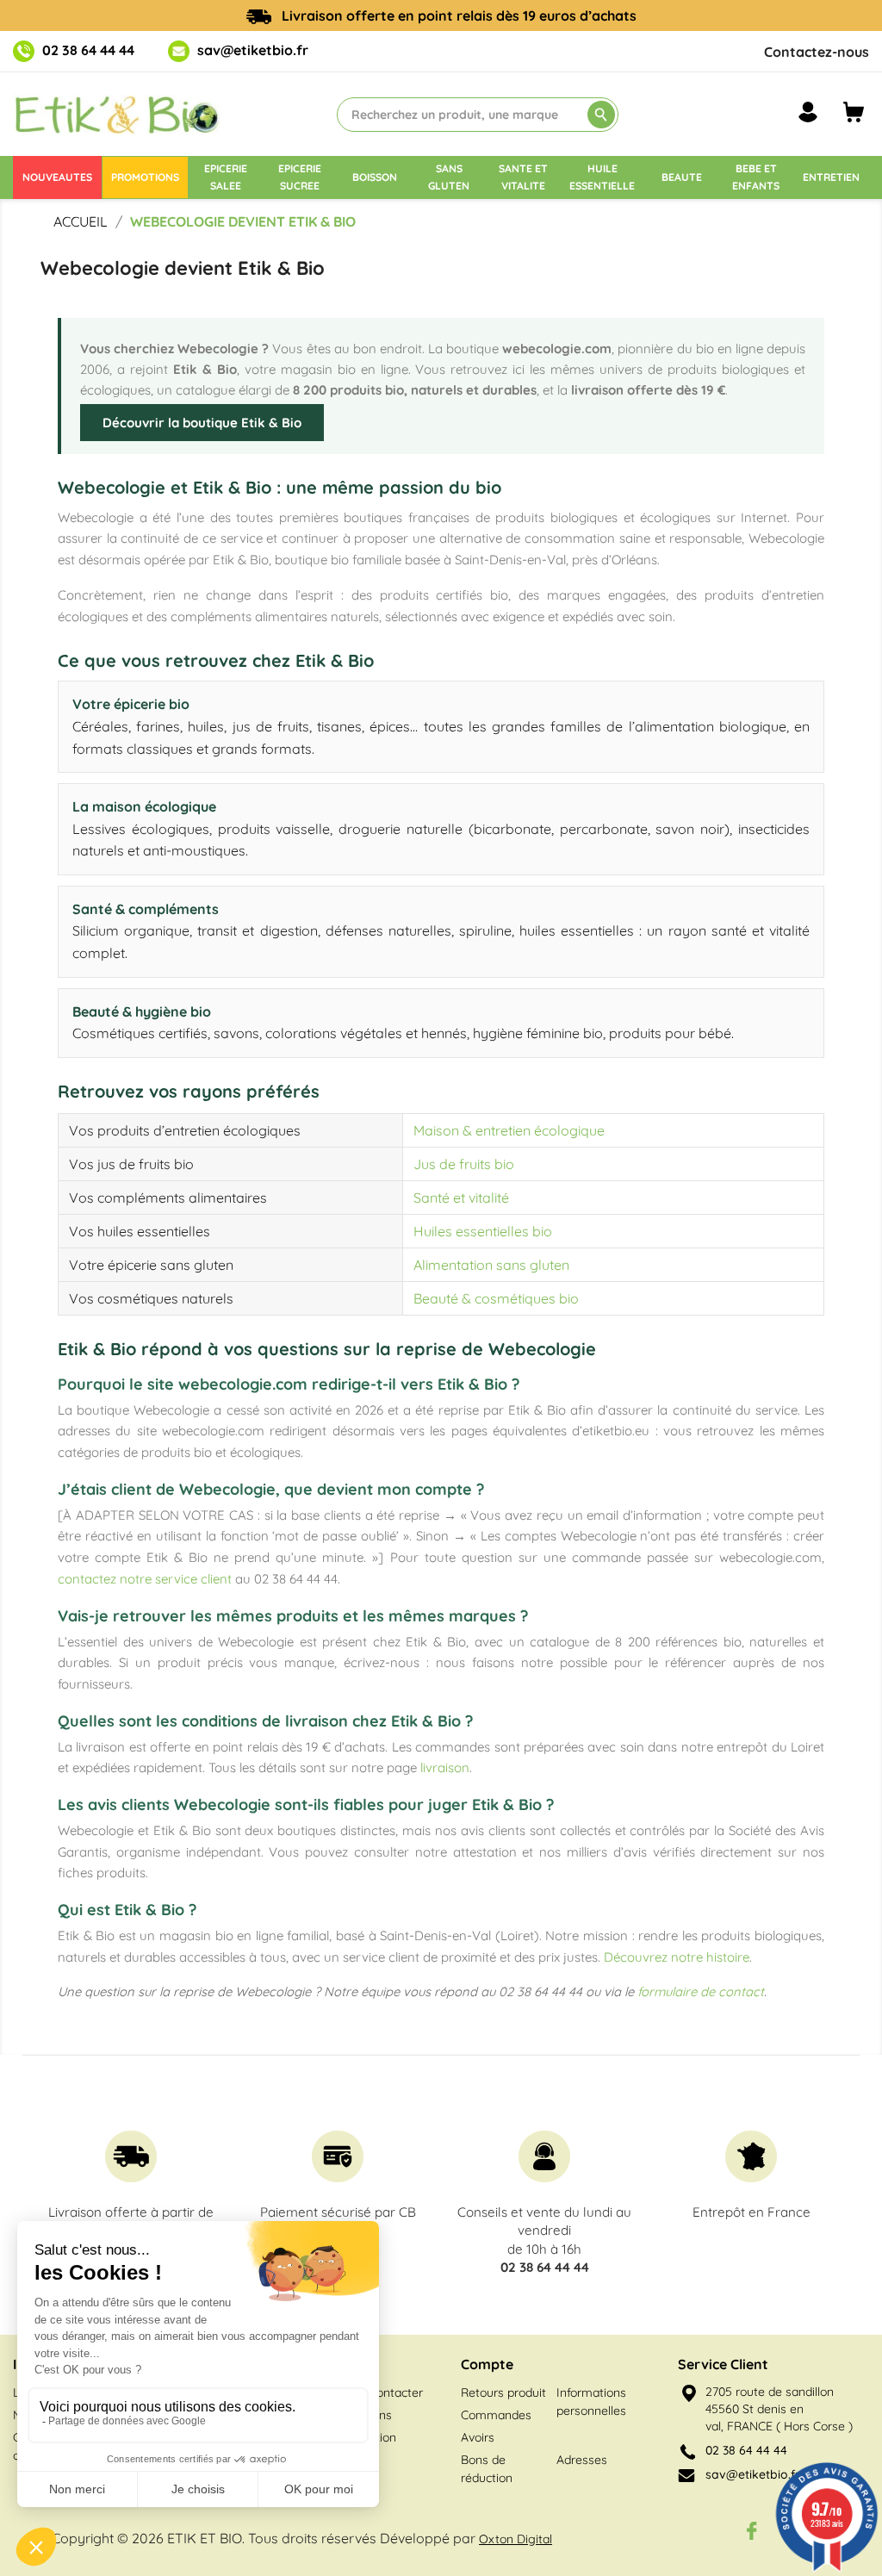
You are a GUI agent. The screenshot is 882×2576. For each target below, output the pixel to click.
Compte (487, 2364)
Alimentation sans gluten (491, 1265)
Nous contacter (381, 2392)
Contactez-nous (817, 52)
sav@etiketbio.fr (253, 50)
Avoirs (478, 2437)
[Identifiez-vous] (808, 112)
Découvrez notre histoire (677, 1957)
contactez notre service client (145, 1579)
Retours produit (503, 2392)
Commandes (496, 2415)
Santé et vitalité (461, 1198)
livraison (445, 1767)
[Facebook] (752, 2530)
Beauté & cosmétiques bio (496, 1298)
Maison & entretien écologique (509, 1130)
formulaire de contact (701, 1991)
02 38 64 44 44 (88, 50)
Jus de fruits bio (464, 1164)
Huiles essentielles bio (483, 1231)
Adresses (582, 2460)
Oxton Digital (516, 2539)
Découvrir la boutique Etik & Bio (202, 423)
